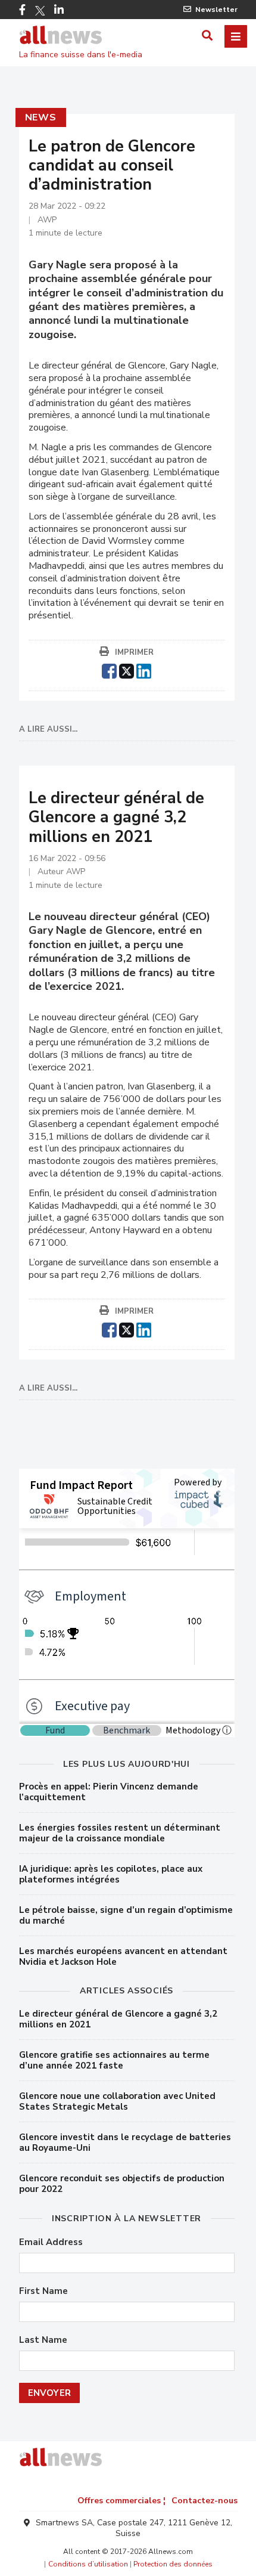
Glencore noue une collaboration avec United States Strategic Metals (117, 2101)
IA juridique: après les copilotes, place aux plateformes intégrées (111, 1874)
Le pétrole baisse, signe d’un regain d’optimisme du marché (126, 1915)
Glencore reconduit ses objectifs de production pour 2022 (122, 2184)
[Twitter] (40, 11)
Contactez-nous (205, 2501)
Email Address (51, 2242)
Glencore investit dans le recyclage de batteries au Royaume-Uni (125, 2142)
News (41, 117)
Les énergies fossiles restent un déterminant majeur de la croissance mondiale (120, 1833)
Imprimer (134, 652)
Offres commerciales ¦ (121, 2501)
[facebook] (109, 670)
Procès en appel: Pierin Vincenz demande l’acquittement (109, 1792)
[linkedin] (144, 670)
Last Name (43, 2340)
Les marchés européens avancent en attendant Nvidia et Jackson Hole (123, 1956)
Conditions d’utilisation (88, 2564)
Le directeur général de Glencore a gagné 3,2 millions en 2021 (118, 2019)
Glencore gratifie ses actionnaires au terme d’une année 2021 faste (114, 2060)
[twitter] (127, 670)
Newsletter (216, 10)
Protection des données (173, 2564)
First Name (43, 2291)
